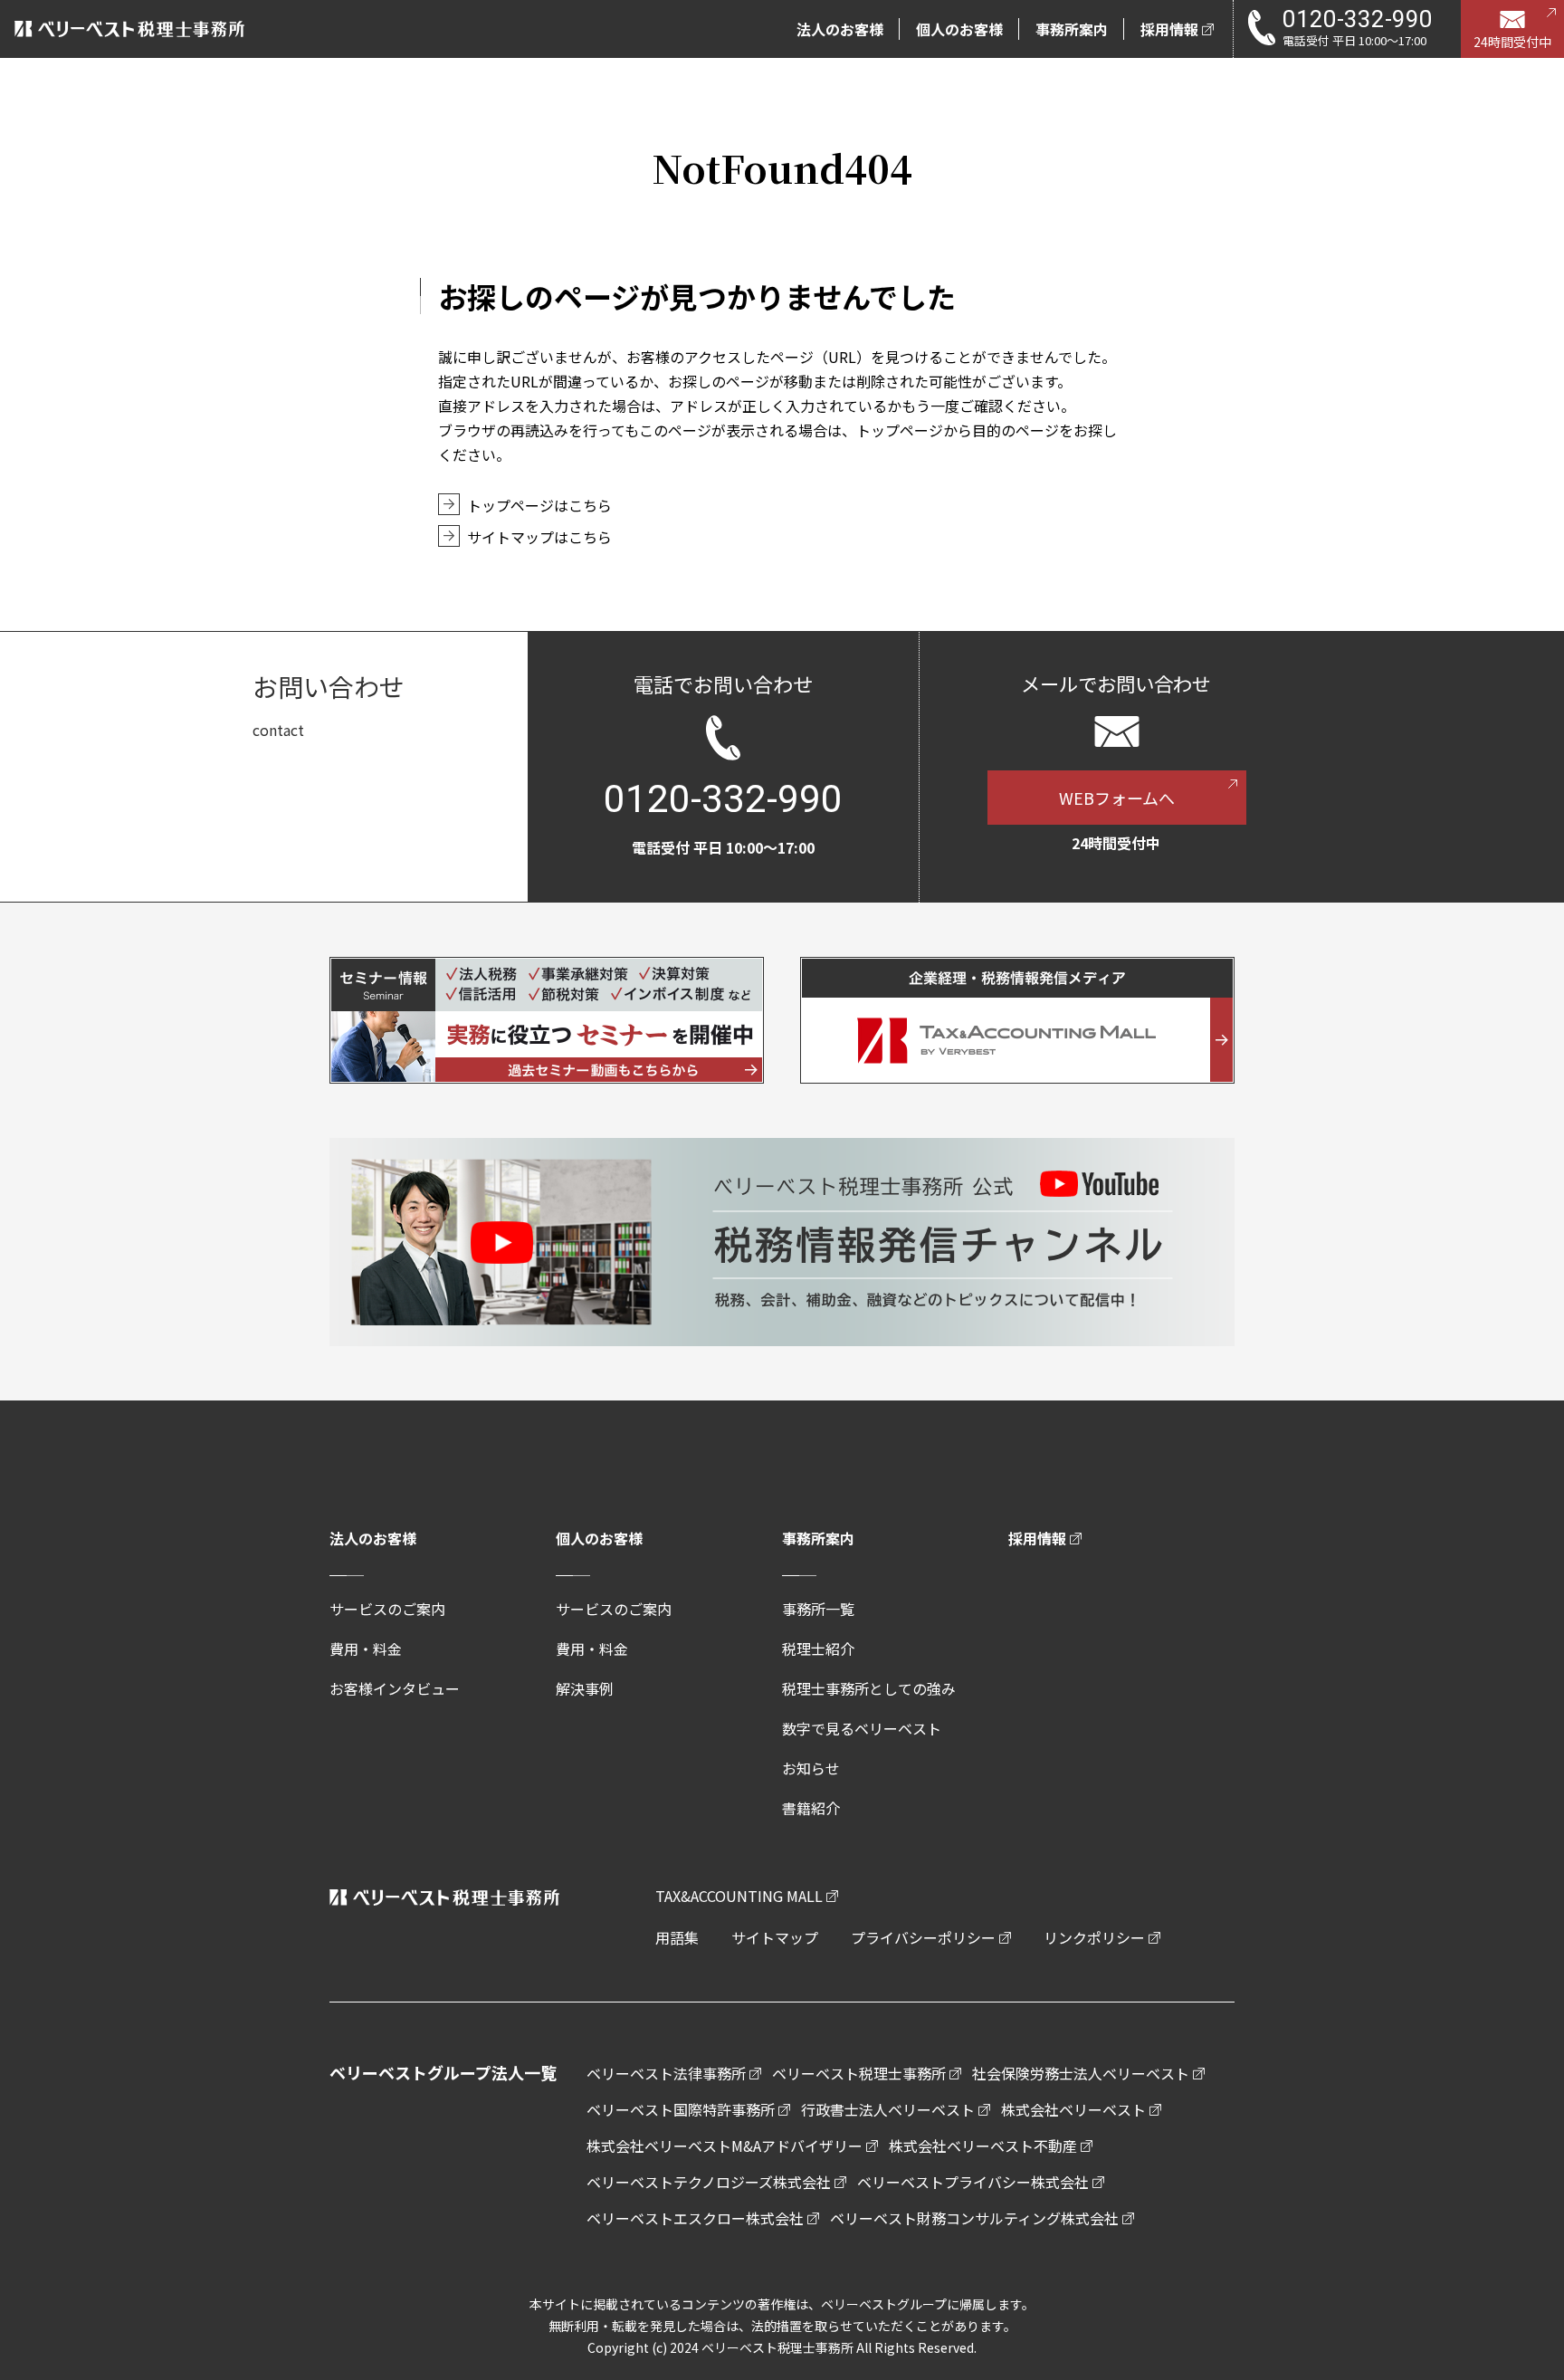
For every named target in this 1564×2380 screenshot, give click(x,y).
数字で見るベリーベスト (862, 1728)
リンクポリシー (1094, 1937)
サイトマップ (775, 1937)
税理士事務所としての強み (869, 1688)
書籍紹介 (811, 1808)
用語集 (677, 1937)
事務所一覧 (818, 1609)
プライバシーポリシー (923, 1937)
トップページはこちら (539, 505)
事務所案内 (818, 1538)
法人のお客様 (373, 1538)
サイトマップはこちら (539, 537)
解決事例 (585, 1688)
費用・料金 (366, 1649)
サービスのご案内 (387, 1609)
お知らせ (811, 1768)
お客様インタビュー (395, 1688)
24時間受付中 (1512, 42)
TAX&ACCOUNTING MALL (739, 1896)
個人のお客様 (599, 1538)
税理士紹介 (818, 1649)
